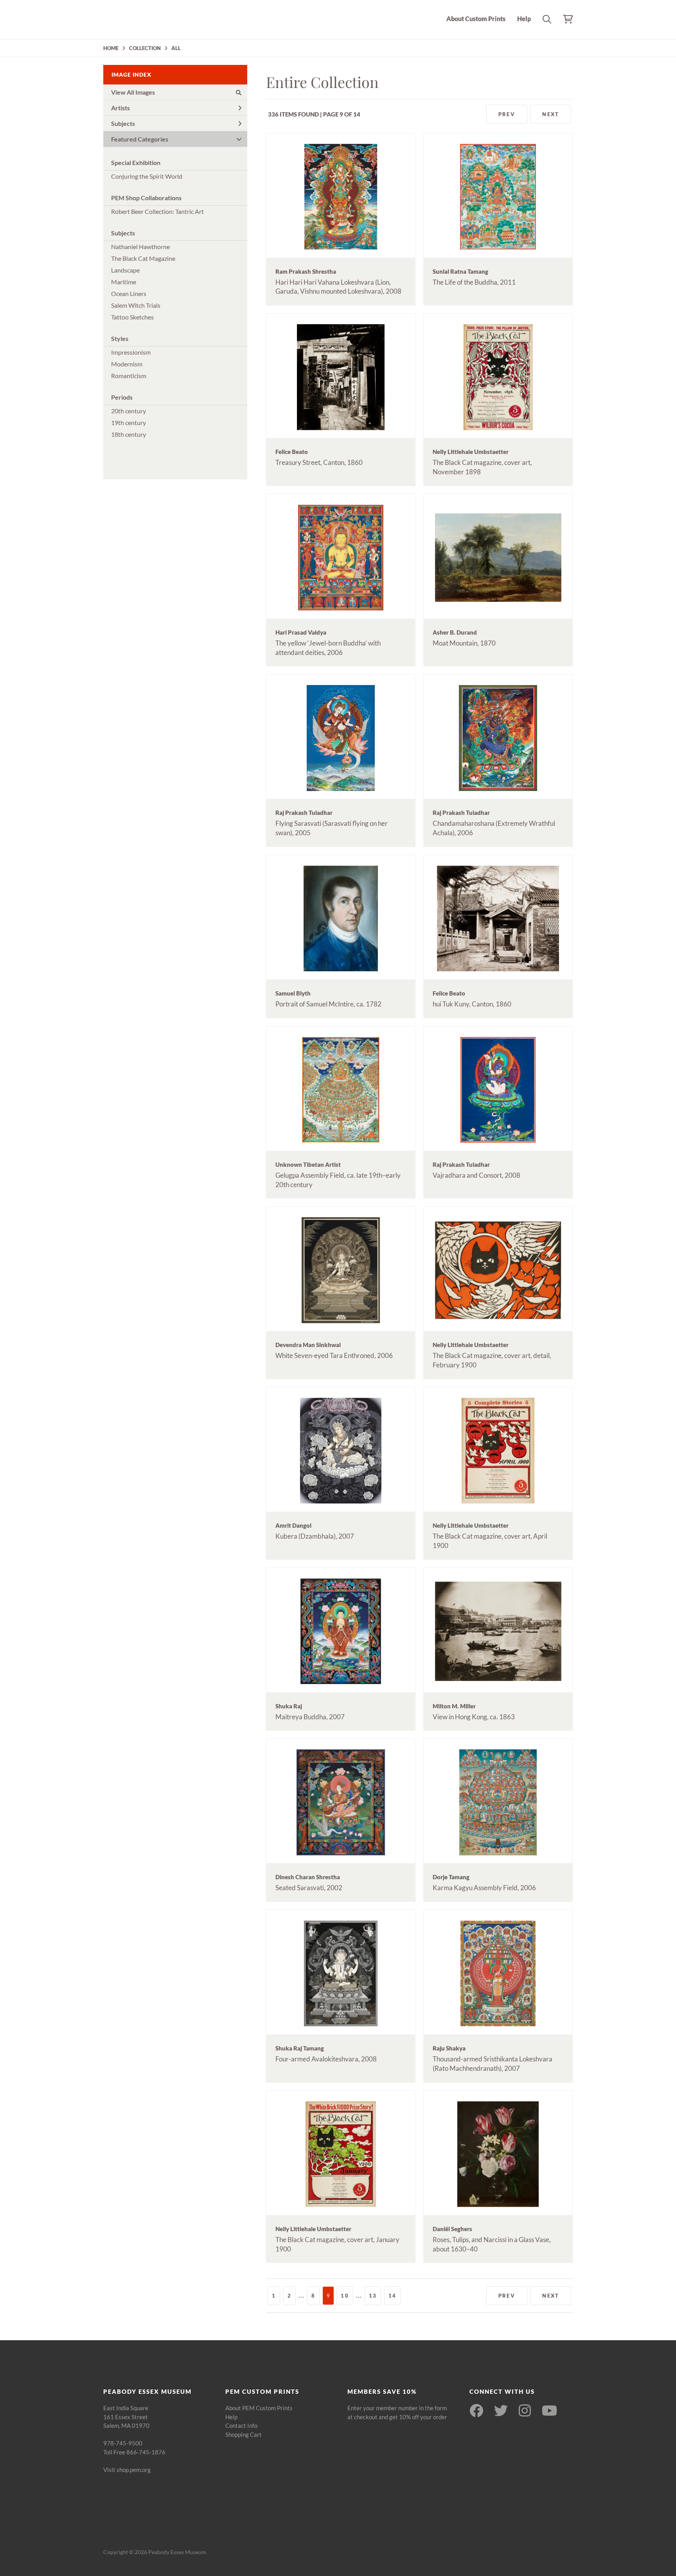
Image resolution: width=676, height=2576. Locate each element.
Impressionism (131, 352)
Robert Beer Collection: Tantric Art (157, 211)
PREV (507, 114)
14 (392, 2296)
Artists (120, 108)
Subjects (123, 123)
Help (524, 19)
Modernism (127, 364)
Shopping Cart (244, 2434)
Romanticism (129, 376)
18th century (129, 434)
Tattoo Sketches (132, 317)
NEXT (551, 114)
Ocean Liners (129, 293)
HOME (111, 48)
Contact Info (241, 2425)
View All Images (133, 92)
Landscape (125, 270)
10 (345, 2296)
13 (373, 2296)
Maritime (124, 282)
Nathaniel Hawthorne (140, 247)
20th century (129, 411)
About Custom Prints (476, 19)
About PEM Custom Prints (259, 2408)
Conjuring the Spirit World (147, 176)
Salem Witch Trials (136, 305)
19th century (129, 422)
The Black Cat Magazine (143, 258)
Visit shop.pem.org (127, 2470)
